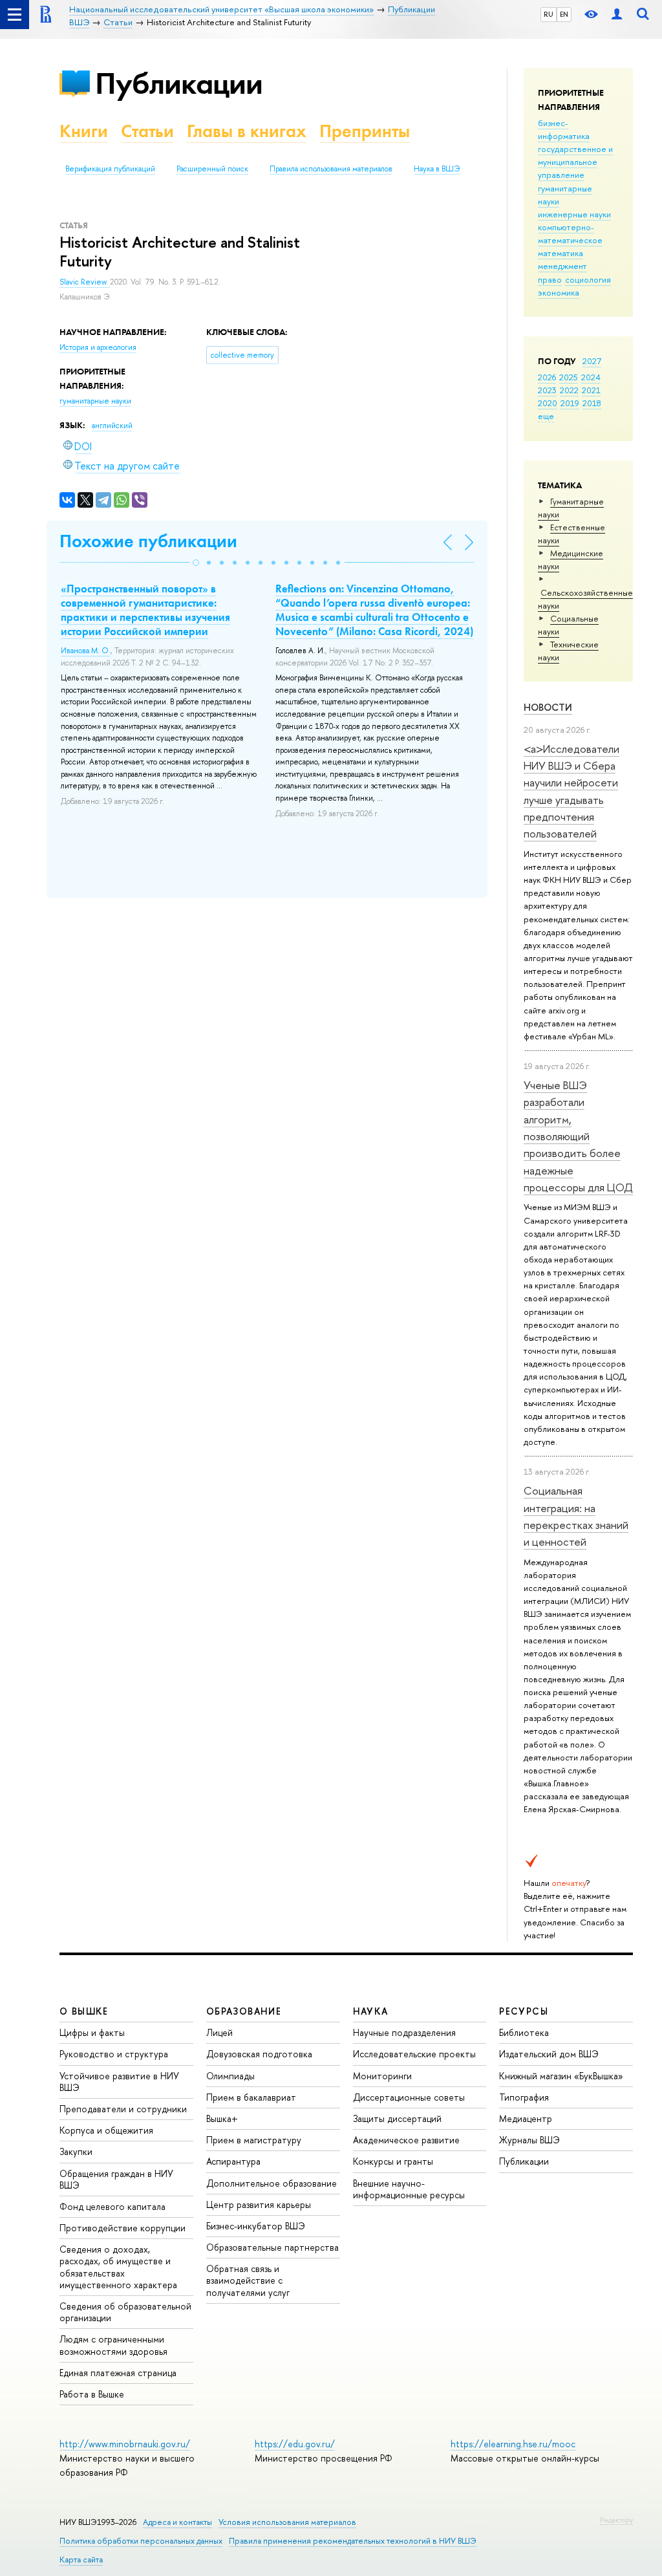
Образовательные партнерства (272, 2247)
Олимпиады (230, 2076)
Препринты (365, 131)
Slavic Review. (85, 282)
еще (546, 416)
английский (112, 426)
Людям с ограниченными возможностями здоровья (113, 2345)
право (550, 279)
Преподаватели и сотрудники (123, 2109)
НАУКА (371, 2011)
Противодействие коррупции (123, 2228)
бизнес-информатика (564, 129)
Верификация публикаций (110, 169)
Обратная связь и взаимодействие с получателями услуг (248, 2280)
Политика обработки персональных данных (141, 2541)
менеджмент (562, 266)
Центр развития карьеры (259, 2204)
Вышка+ (222, 2118)
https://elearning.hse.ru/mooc (513, 2444)
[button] (196, 563)
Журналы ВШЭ (529, 2140)
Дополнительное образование (272, 2183)
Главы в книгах (247, 131)
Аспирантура (233, 2161)
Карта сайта (81, 2560)
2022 (569, 390)
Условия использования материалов (287, 2522)
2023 (547, 390)
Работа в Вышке (92, 2394)
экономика (559, 292)
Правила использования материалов (331, 169)
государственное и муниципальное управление (575, 162)
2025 (569, 377)
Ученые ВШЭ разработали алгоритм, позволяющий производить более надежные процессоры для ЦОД (578, 1136)
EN (564, 14)
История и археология (98, 347)
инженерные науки (574, 214)
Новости (548, 707)
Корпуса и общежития (106, 2130)
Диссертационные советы (409, 2097)
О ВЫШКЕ (84, 2011)
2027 (592, 361)
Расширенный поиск (212, 169)
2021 (591, 390)
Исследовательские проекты (414, 2054)
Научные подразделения (404, 2032)
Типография (524, 2097)
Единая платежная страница (118, 2373)
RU (549, 14)
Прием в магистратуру (254, 2140)
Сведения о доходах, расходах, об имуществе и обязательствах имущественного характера (118, 2267)
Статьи (147, 131)
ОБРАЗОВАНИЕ (244, 2011)
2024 (591, 377)
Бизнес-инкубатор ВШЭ (256, 2226)
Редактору (616, 2520)
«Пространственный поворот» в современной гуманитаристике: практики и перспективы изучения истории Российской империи (145, 610)
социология (588, 279)
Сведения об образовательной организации (125, 2312)
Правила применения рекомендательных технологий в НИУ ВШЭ (353, 2541)
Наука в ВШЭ (437, 169)
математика (561, 253)
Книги (84, 131)
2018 (592, 403)
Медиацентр (526, 2118)
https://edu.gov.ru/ (295, 2444)
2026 (547, 377)
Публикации (179, 83)
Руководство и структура (114, 2054)
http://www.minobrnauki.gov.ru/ (125, 2444)
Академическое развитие (406, 2140)
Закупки (76, 2151)
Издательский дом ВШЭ (549, 2054)
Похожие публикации (148, 541)
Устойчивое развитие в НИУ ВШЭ (119, 2082)
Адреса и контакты (177, 2522)
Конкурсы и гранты (393, 2161)
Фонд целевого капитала (112, 2206)
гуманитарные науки (95, 401)
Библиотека (524, 2032)
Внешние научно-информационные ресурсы (409, 2189)
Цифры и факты (92, 2032)
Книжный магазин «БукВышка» (561, 2076)
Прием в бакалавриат (251, 2097)
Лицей (219, 2032)
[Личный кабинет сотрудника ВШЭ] (617, 15)
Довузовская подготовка (259, 2054)
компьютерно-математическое (570, 233)
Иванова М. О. (86, 651)
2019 (570, 403)
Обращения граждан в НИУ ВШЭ (116, 2179)
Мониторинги (382, 2076)
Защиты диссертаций (397, 2118)
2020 (548, 403)
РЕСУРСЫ (524, 2011)
